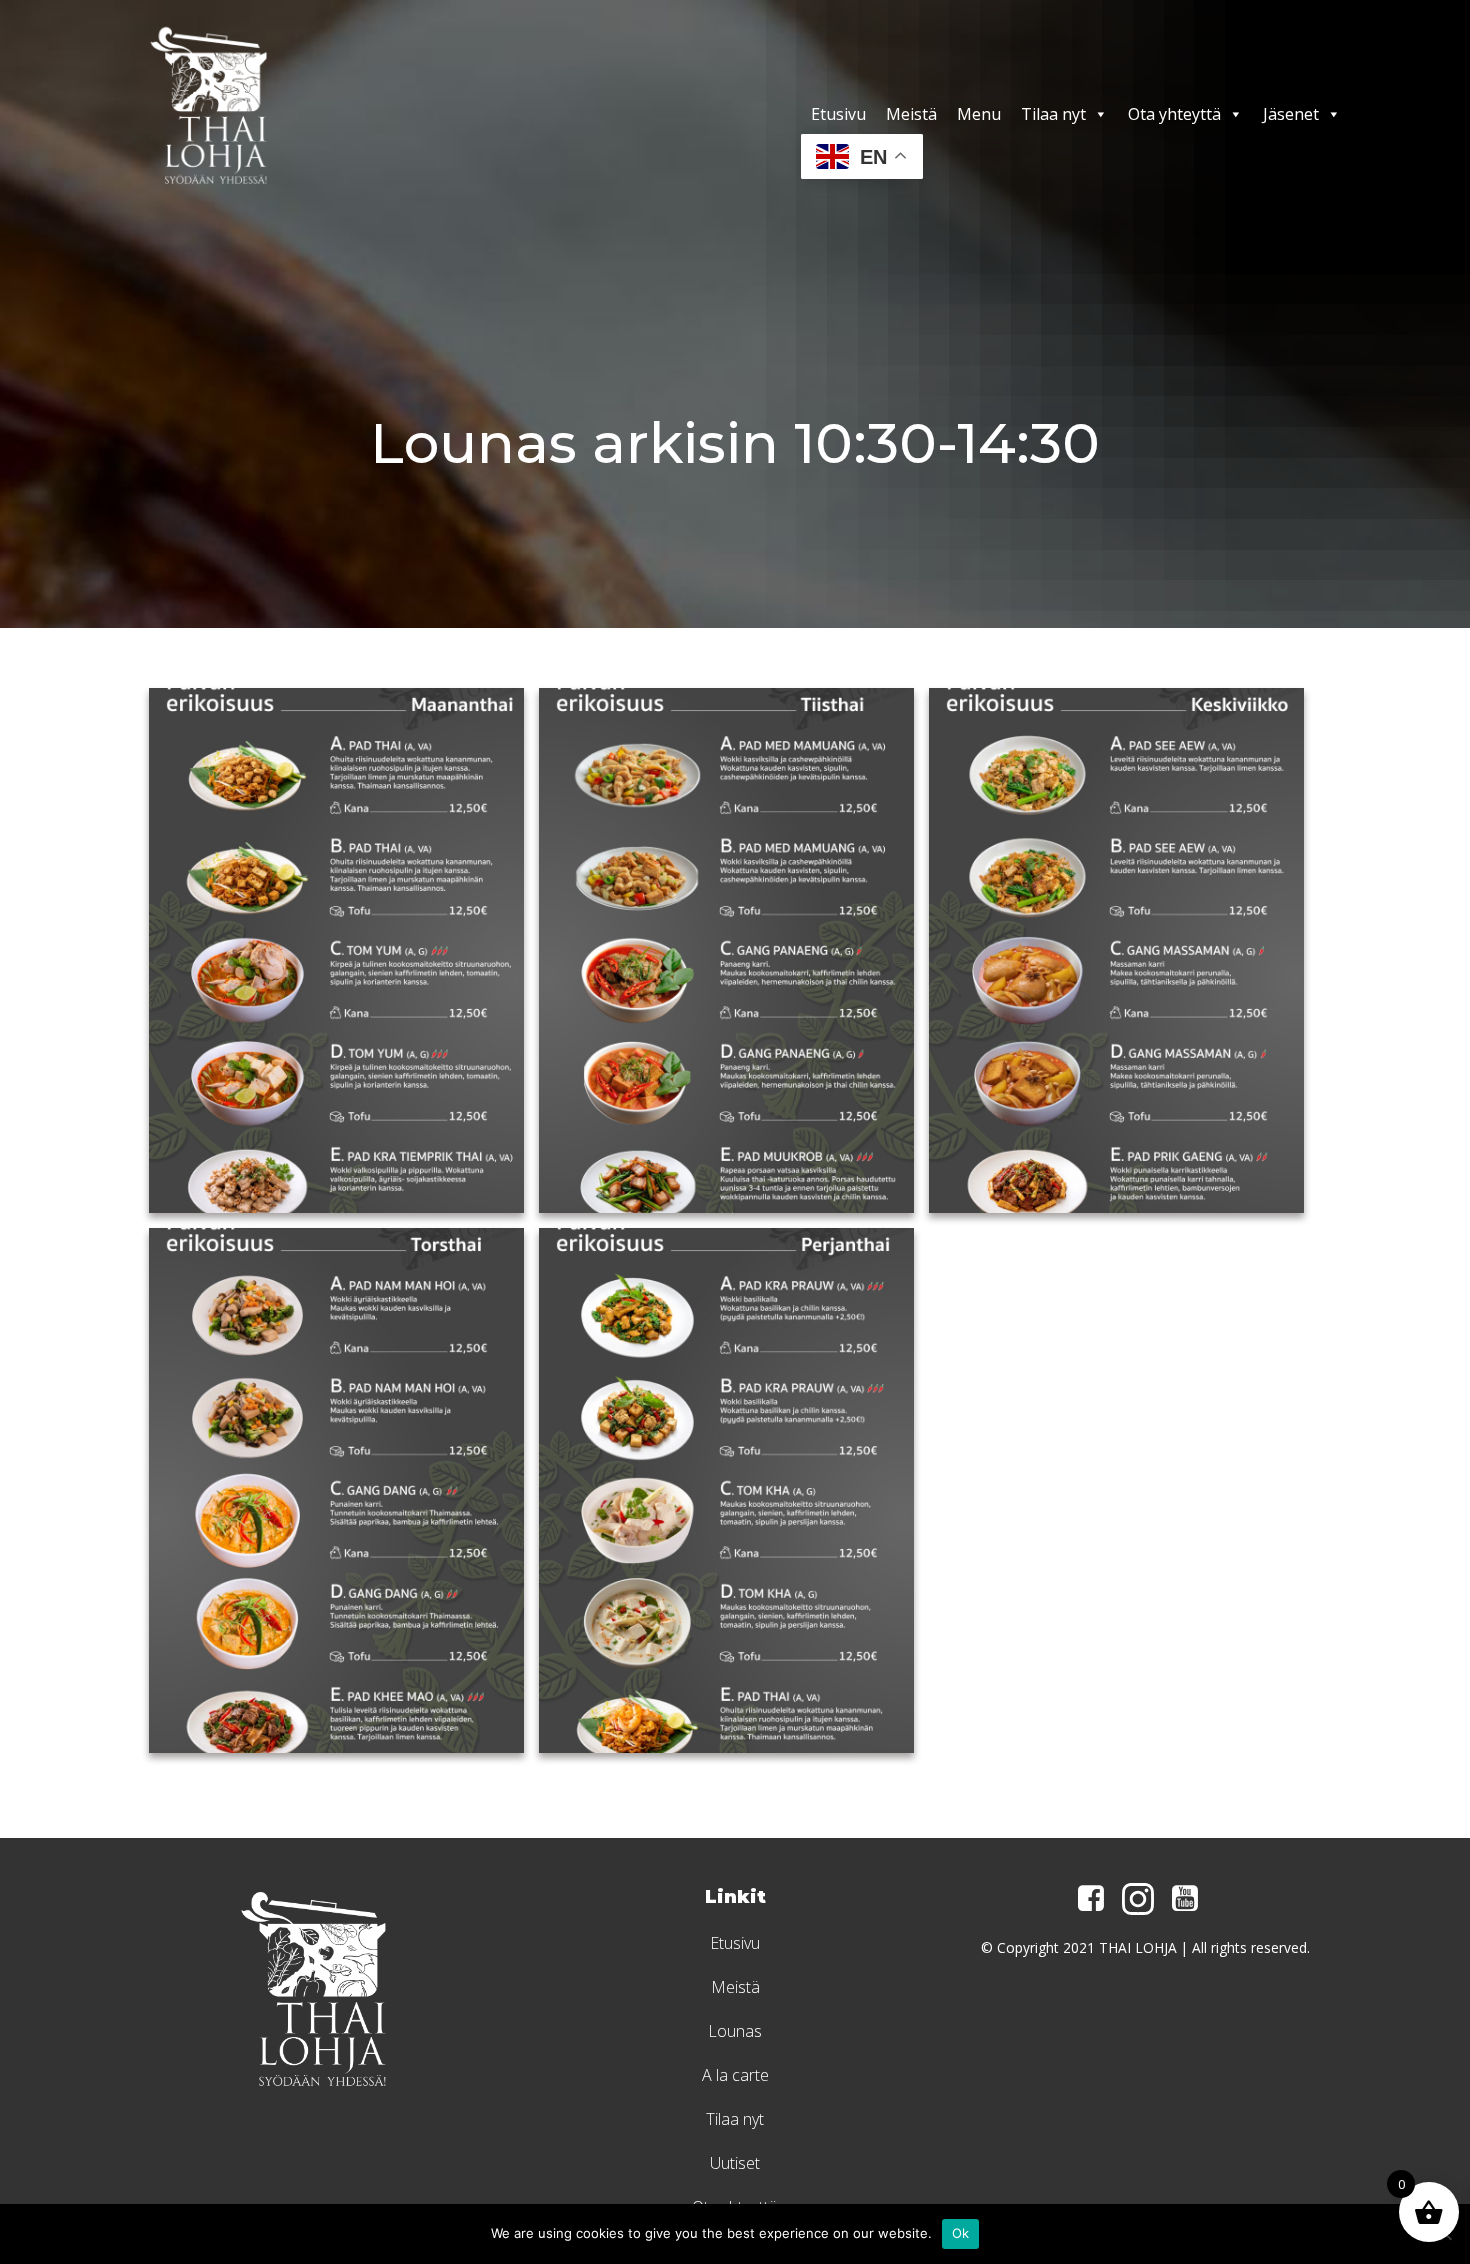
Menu (979, 114)
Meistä (911, 114)
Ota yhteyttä (1174, 114)
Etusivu (838, 114)
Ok (961, 2233)
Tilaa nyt (1053, 114)
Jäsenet (1291, 114)
